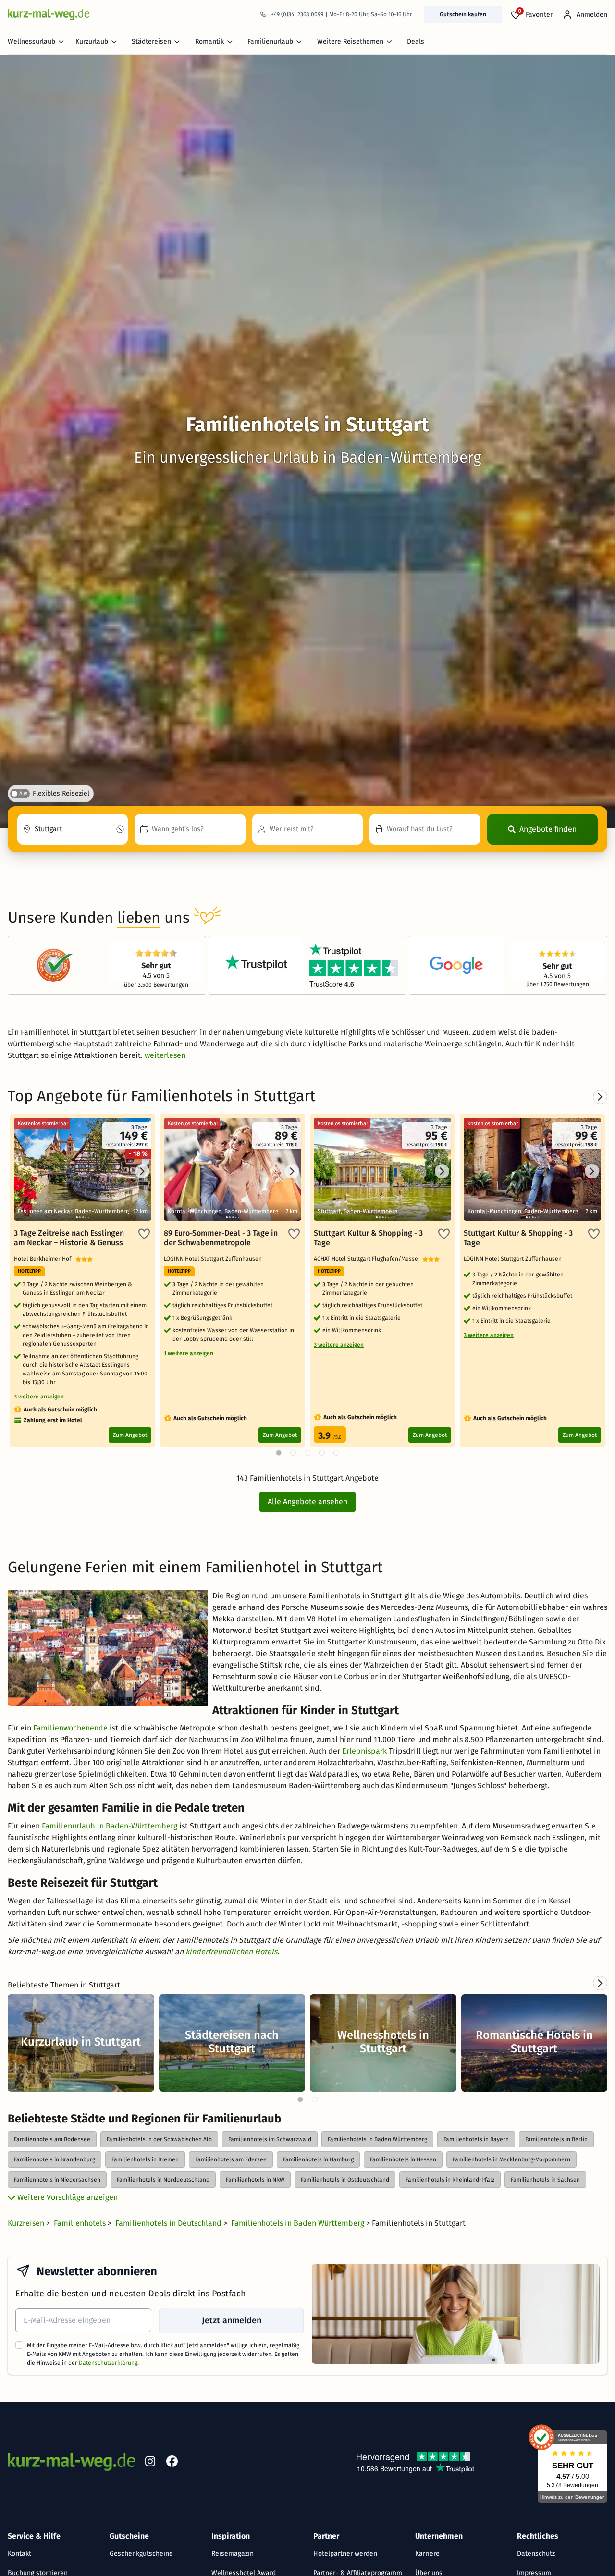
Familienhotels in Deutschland (169, 2223)
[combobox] (73, 829)
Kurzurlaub (92, 42)
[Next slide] (600, 1983)
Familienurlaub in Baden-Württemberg (110, 1826)
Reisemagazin (233, 2554)
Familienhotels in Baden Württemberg (377, 2139)
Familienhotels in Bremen (145, 2159)
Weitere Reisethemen (350, 42)
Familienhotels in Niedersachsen (57, 2180)
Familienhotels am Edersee (231, 2159)
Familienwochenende (70, 1728)
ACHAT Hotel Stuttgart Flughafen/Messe (368, 1259)
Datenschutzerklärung (108, 2363)
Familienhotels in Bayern (476, 2139)
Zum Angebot (130, 1435)
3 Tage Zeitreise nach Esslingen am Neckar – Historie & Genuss (69, 1238)
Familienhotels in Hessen (403, 2159)
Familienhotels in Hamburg (318, 2159)
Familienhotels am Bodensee (52, 2139)
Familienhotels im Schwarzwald (270, 2139)
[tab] (300, 2099)
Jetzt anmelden (232, 2320)
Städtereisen (151, 42)
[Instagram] (150, 2463)
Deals (416, 42)
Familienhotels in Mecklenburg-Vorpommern (511, 2159)
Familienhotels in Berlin (556, 2139)
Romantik (209, 42)
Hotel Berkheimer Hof (45, 1259)
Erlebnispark (364, 1751)
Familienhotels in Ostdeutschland (345, 2180)
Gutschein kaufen (463, 14)
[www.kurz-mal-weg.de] (49, 14)
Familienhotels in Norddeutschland (163, 2180)
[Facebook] (172, 2463)
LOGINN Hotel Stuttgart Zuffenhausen (214, 1259)
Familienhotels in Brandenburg (55, 2159)
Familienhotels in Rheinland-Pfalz (450, 2180)
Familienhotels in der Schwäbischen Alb (159, 2139)
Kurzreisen (27, 2223)
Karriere (427, 2554)
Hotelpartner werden (345, 2554)
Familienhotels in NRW (255, 2180)
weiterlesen (165, 1055)
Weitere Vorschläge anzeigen (67, 2197)
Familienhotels (81, 2223)
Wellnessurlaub (31, 42)
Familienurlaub (270, 42)
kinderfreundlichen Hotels (231, 1952)
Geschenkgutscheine (141, 2554)
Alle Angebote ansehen (307, 1502)
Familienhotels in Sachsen (545, 2180)
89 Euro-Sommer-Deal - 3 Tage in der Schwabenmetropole (221, 1238)
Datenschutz (536, 2554)
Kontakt (19, 2554)
